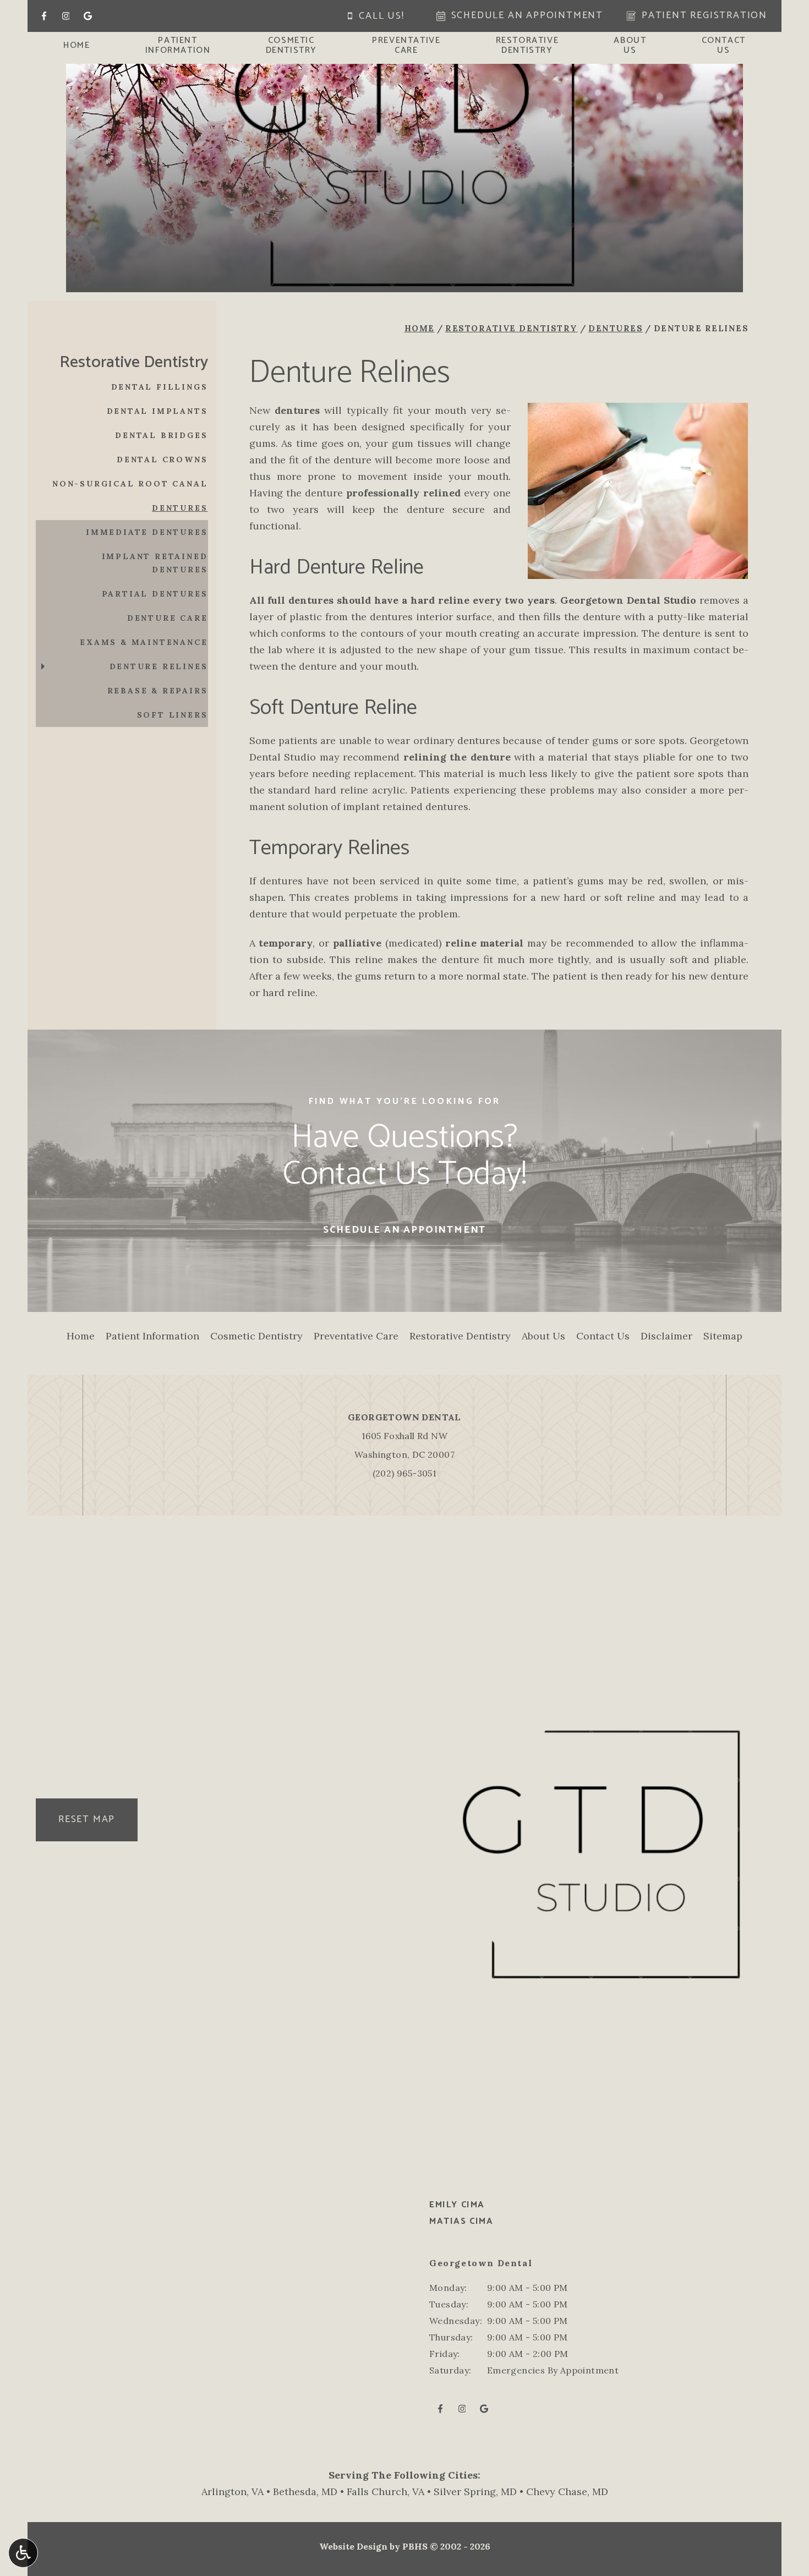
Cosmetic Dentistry (256, 1336)
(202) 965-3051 (405, 1473)
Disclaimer (666, 1336)
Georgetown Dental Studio (628, 600)
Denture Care (168, 618)
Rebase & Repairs (158, 691)
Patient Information (152, 1336)
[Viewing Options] (23, 2553)
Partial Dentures (155, 594)
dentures (297, 410)
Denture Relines (159, 666)
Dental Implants (157, 411)
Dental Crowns (162, 460)
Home (76, 46)
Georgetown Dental (404, 1417)
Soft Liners (173, 715)
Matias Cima (461, 2221)
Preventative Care (356, 1336)
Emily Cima (457, 2205)
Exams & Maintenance (144, 642)
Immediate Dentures (147, 532)
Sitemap (723, 1336)
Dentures (616, 328)
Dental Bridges (161, 435)
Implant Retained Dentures (155, 563)
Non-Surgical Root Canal (130, 484)
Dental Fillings (160, 387)
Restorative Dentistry (512, 328)
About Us (543, 1336)
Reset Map (87, 1819)
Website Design (353, 2546)
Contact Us (603, 1336)
